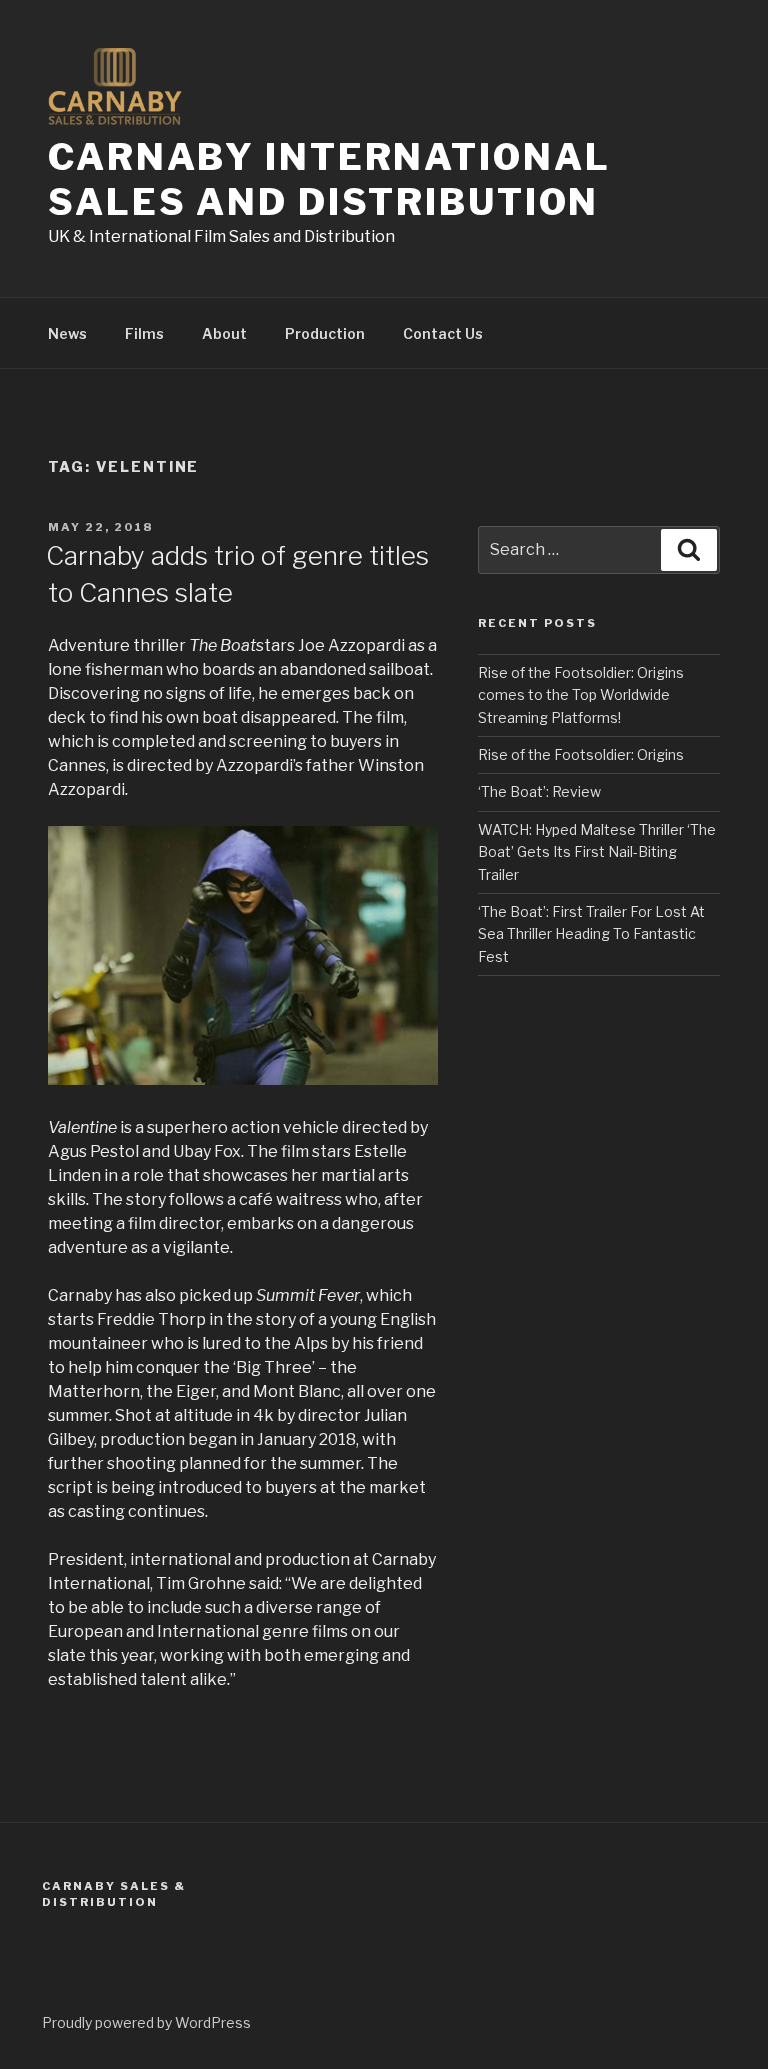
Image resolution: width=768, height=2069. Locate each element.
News (67, 333)
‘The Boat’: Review (539, 791)
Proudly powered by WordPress (146, 2022)
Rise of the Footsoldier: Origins (581, 754)
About (224, 333)
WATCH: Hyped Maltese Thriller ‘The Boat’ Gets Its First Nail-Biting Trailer (597, 852)
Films (144, 333)
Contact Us (443, 333)
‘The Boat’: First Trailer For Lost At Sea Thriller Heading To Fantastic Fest (591, 934)
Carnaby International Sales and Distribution (329, 179)
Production (325, 333)
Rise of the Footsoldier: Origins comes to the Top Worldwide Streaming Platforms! (581, 695)
